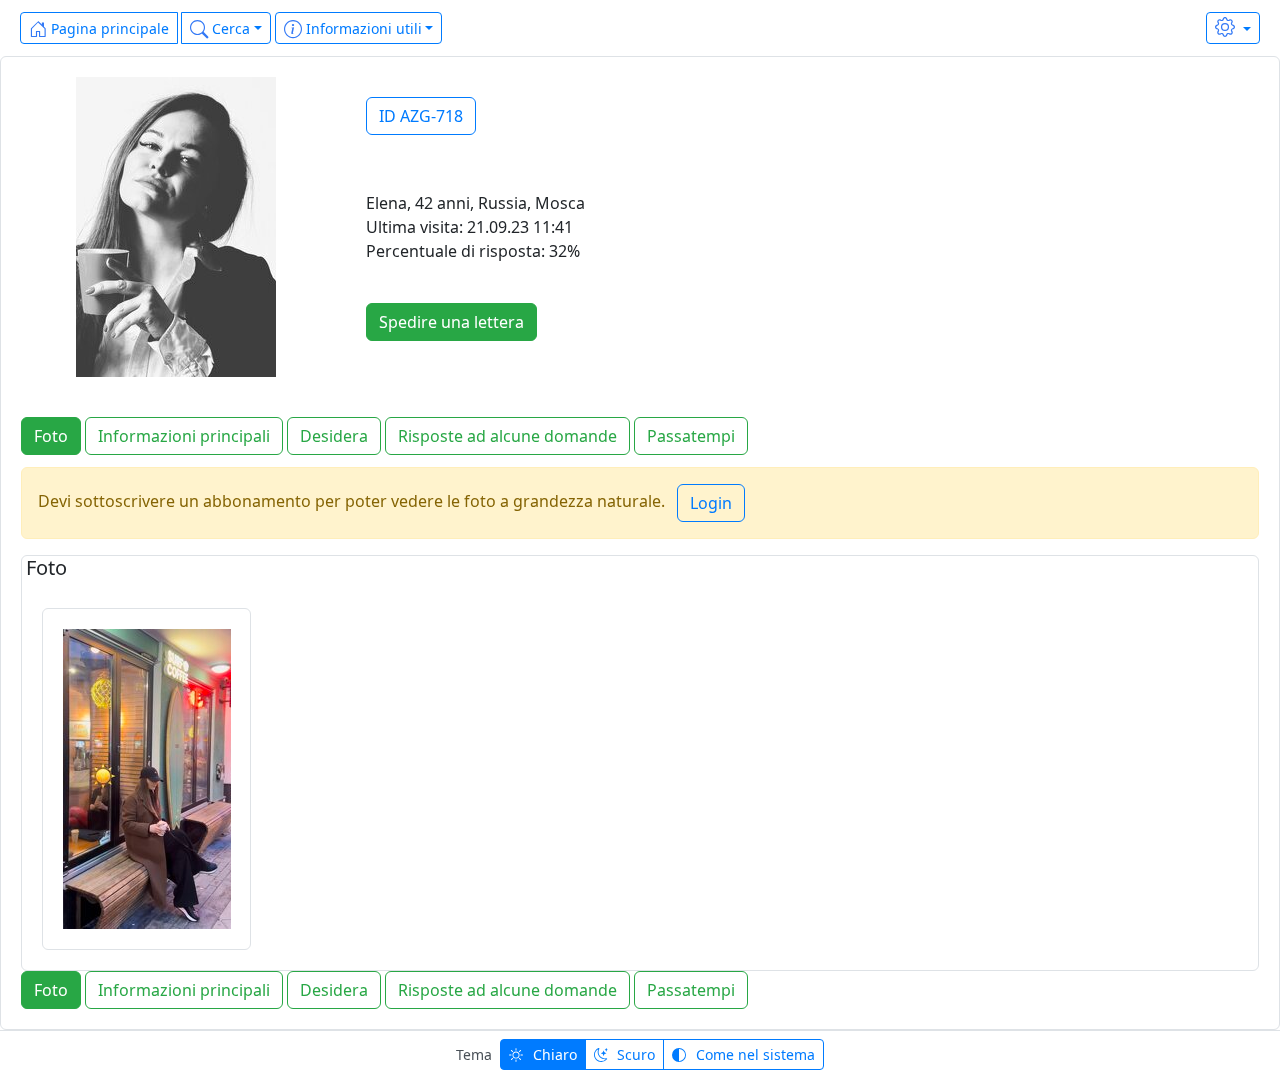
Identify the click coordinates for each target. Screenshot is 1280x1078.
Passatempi (691, 436)
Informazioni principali (184, 436)
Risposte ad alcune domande (507, 436)
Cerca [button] (229, 28)
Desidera (334, 436)
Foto (51, 436)
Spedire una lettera (451, 322)
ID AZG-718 (421, 116)
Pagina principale (108, 28)
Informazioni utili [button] (362, 28)
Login (711, 503)
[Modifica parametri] (1233, 28)
